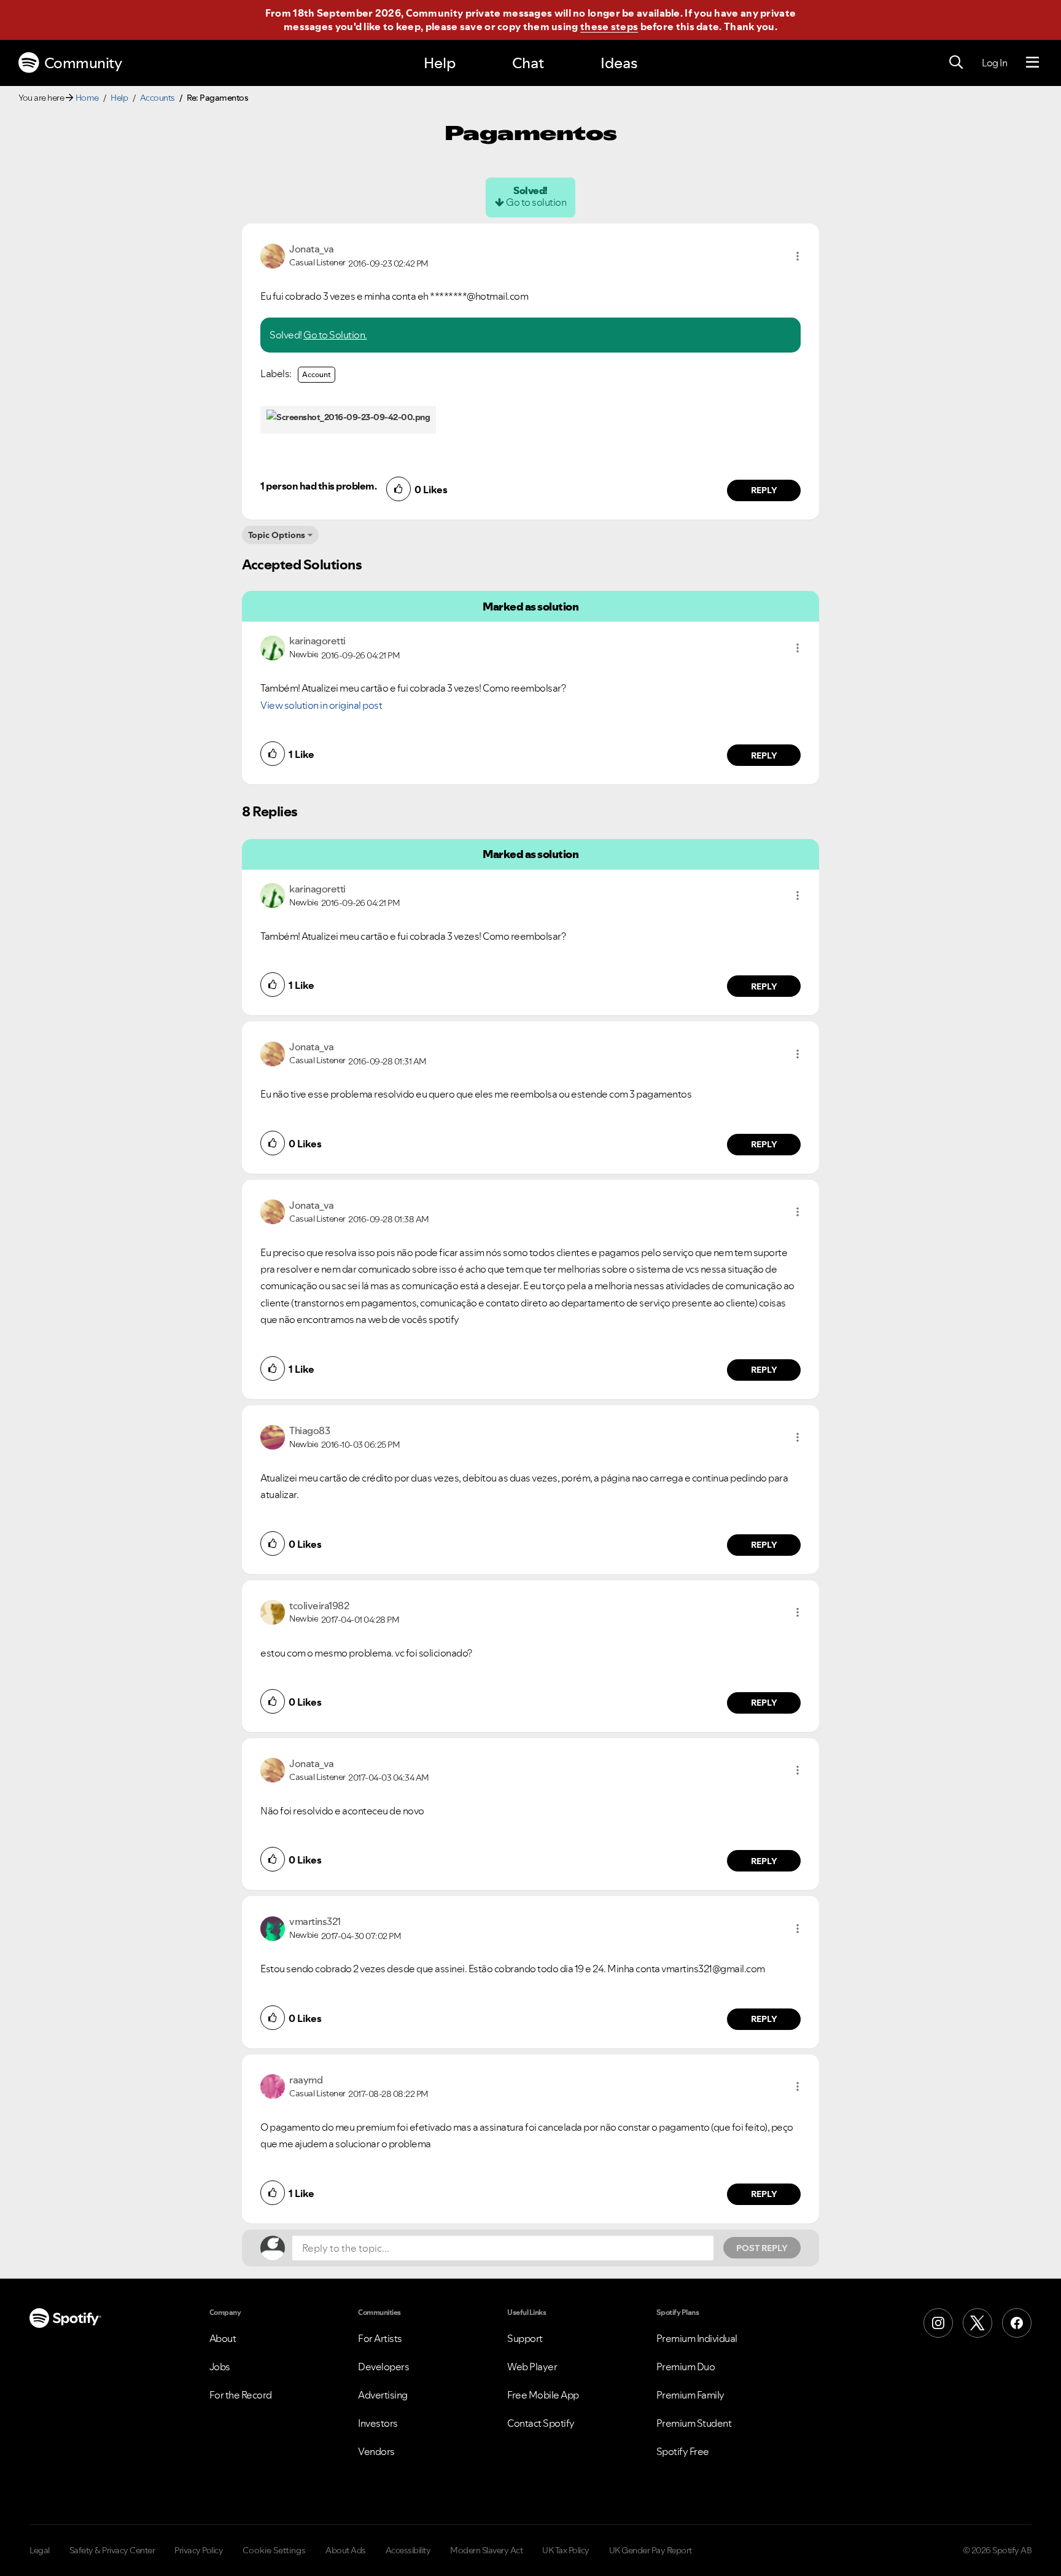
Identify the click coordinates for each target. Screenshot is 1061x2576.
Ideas (619, 63)
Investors (378, 2423)
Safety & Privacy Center (112, 2550)
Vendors (376, 2451)
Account (317, 374)
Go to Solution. (335, 335)
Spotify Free (683, 2451)
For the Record (241, 2395)
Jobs (220, 2367)
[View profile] (273, 255)
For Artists (380, 2338)
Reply (764, 490)
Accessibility (408, 2550)
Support (525, 2338)
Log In (994, 63)
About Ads (346, 2550)
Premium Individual (697, 2338)
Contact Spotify (541, 2423)
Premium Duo (686, 2367)
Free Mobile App (543, 2395)
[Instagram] (938, 2323)
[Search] (956, 63)
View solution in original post (321, 705)
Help (440, 63)
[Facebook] (1017, 2323)
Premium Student (694, 2423)
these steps (609, 26)
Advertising (383, 2395)
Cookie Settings (274, 2550)
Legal (40, 2550)
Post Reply (762, 2248)
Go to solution (536, 202)
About (223, 2338)
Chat (528, 63)
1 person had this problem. (318, 486)
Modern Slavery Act (486, 2550)
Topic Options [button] (277, 535)
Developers (383, 2367)
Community (83, 63)
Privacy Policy (199, 2550)
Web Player (532, 2367)
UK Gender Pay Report (651, 2550)
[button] (798, 256)
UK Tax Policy (566, 2550)
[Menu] (1032, 63)
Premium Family (690, 2395)
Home (87, 98)
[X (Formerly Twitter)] (977, 2323)
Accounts (157, 98)
